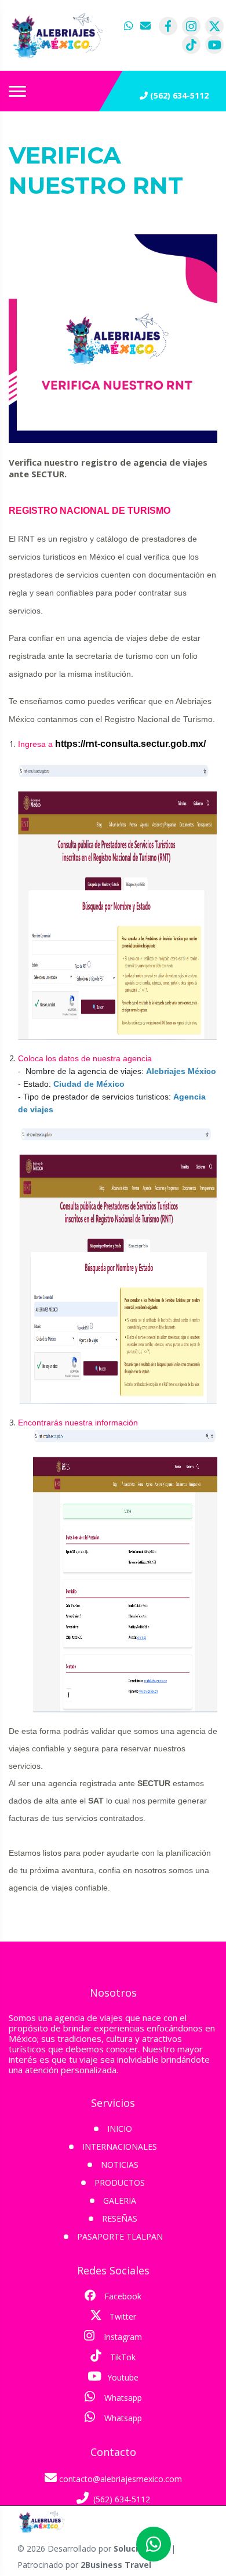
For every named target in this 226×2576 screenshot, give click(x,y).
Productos (120, 2183)
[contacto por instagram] (191, 26)
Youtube (122, 2377)
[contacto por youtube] (214, 45)
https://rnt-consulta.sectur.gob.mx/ (130, 744)
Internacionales (120, 2147)
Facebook (122, 2296)
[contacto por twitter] (214, 26)
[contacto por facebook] (168, 26)
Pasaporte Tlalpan (120, 2236)
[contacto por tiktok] (191, 45)
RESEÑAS (120, 2218)
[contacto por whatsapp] (130, 26)
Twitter (122, 2316)
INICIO (120, 2129)
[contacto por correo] (146, 26)
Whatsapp (122, 2398)
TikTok (122, 2357)
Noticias (120, 2165)
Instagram (122, 2337)
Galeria (120, 2201)
